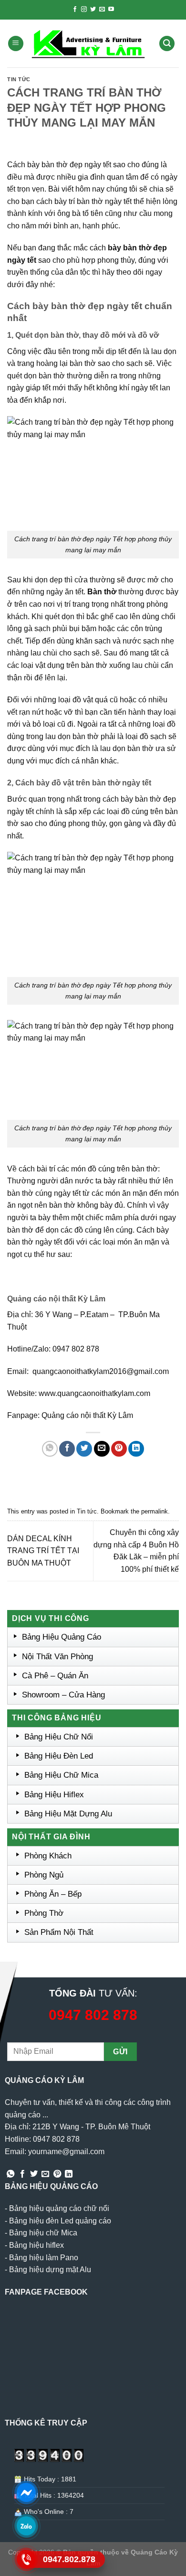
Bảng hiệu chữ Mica (43, 2233)
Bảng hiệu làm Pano (44, 2258)
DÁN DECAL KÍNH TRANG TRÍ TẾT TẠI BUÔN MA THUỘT (43, 1551)
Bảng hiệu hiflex (36, 2245)
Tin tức (19, 79)
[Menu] (16, 44)
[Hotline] (26, 2559)
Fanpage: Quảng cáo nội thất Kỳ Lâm (70, 1415)
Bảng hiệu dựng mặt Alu (50, 2270)
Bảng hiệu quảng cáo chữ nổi (59, 2208)
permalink (155, 1511)
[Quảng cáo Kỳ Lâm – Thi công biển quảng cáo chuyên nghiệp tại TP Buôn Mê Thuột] (90, 43)
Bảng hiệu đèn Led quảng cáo (60, 2221)
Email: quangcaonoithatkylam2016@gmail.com (88, 1371)
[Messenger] (26, 2492)
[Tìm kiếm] (167, 44)
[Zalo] (26, 2526)
